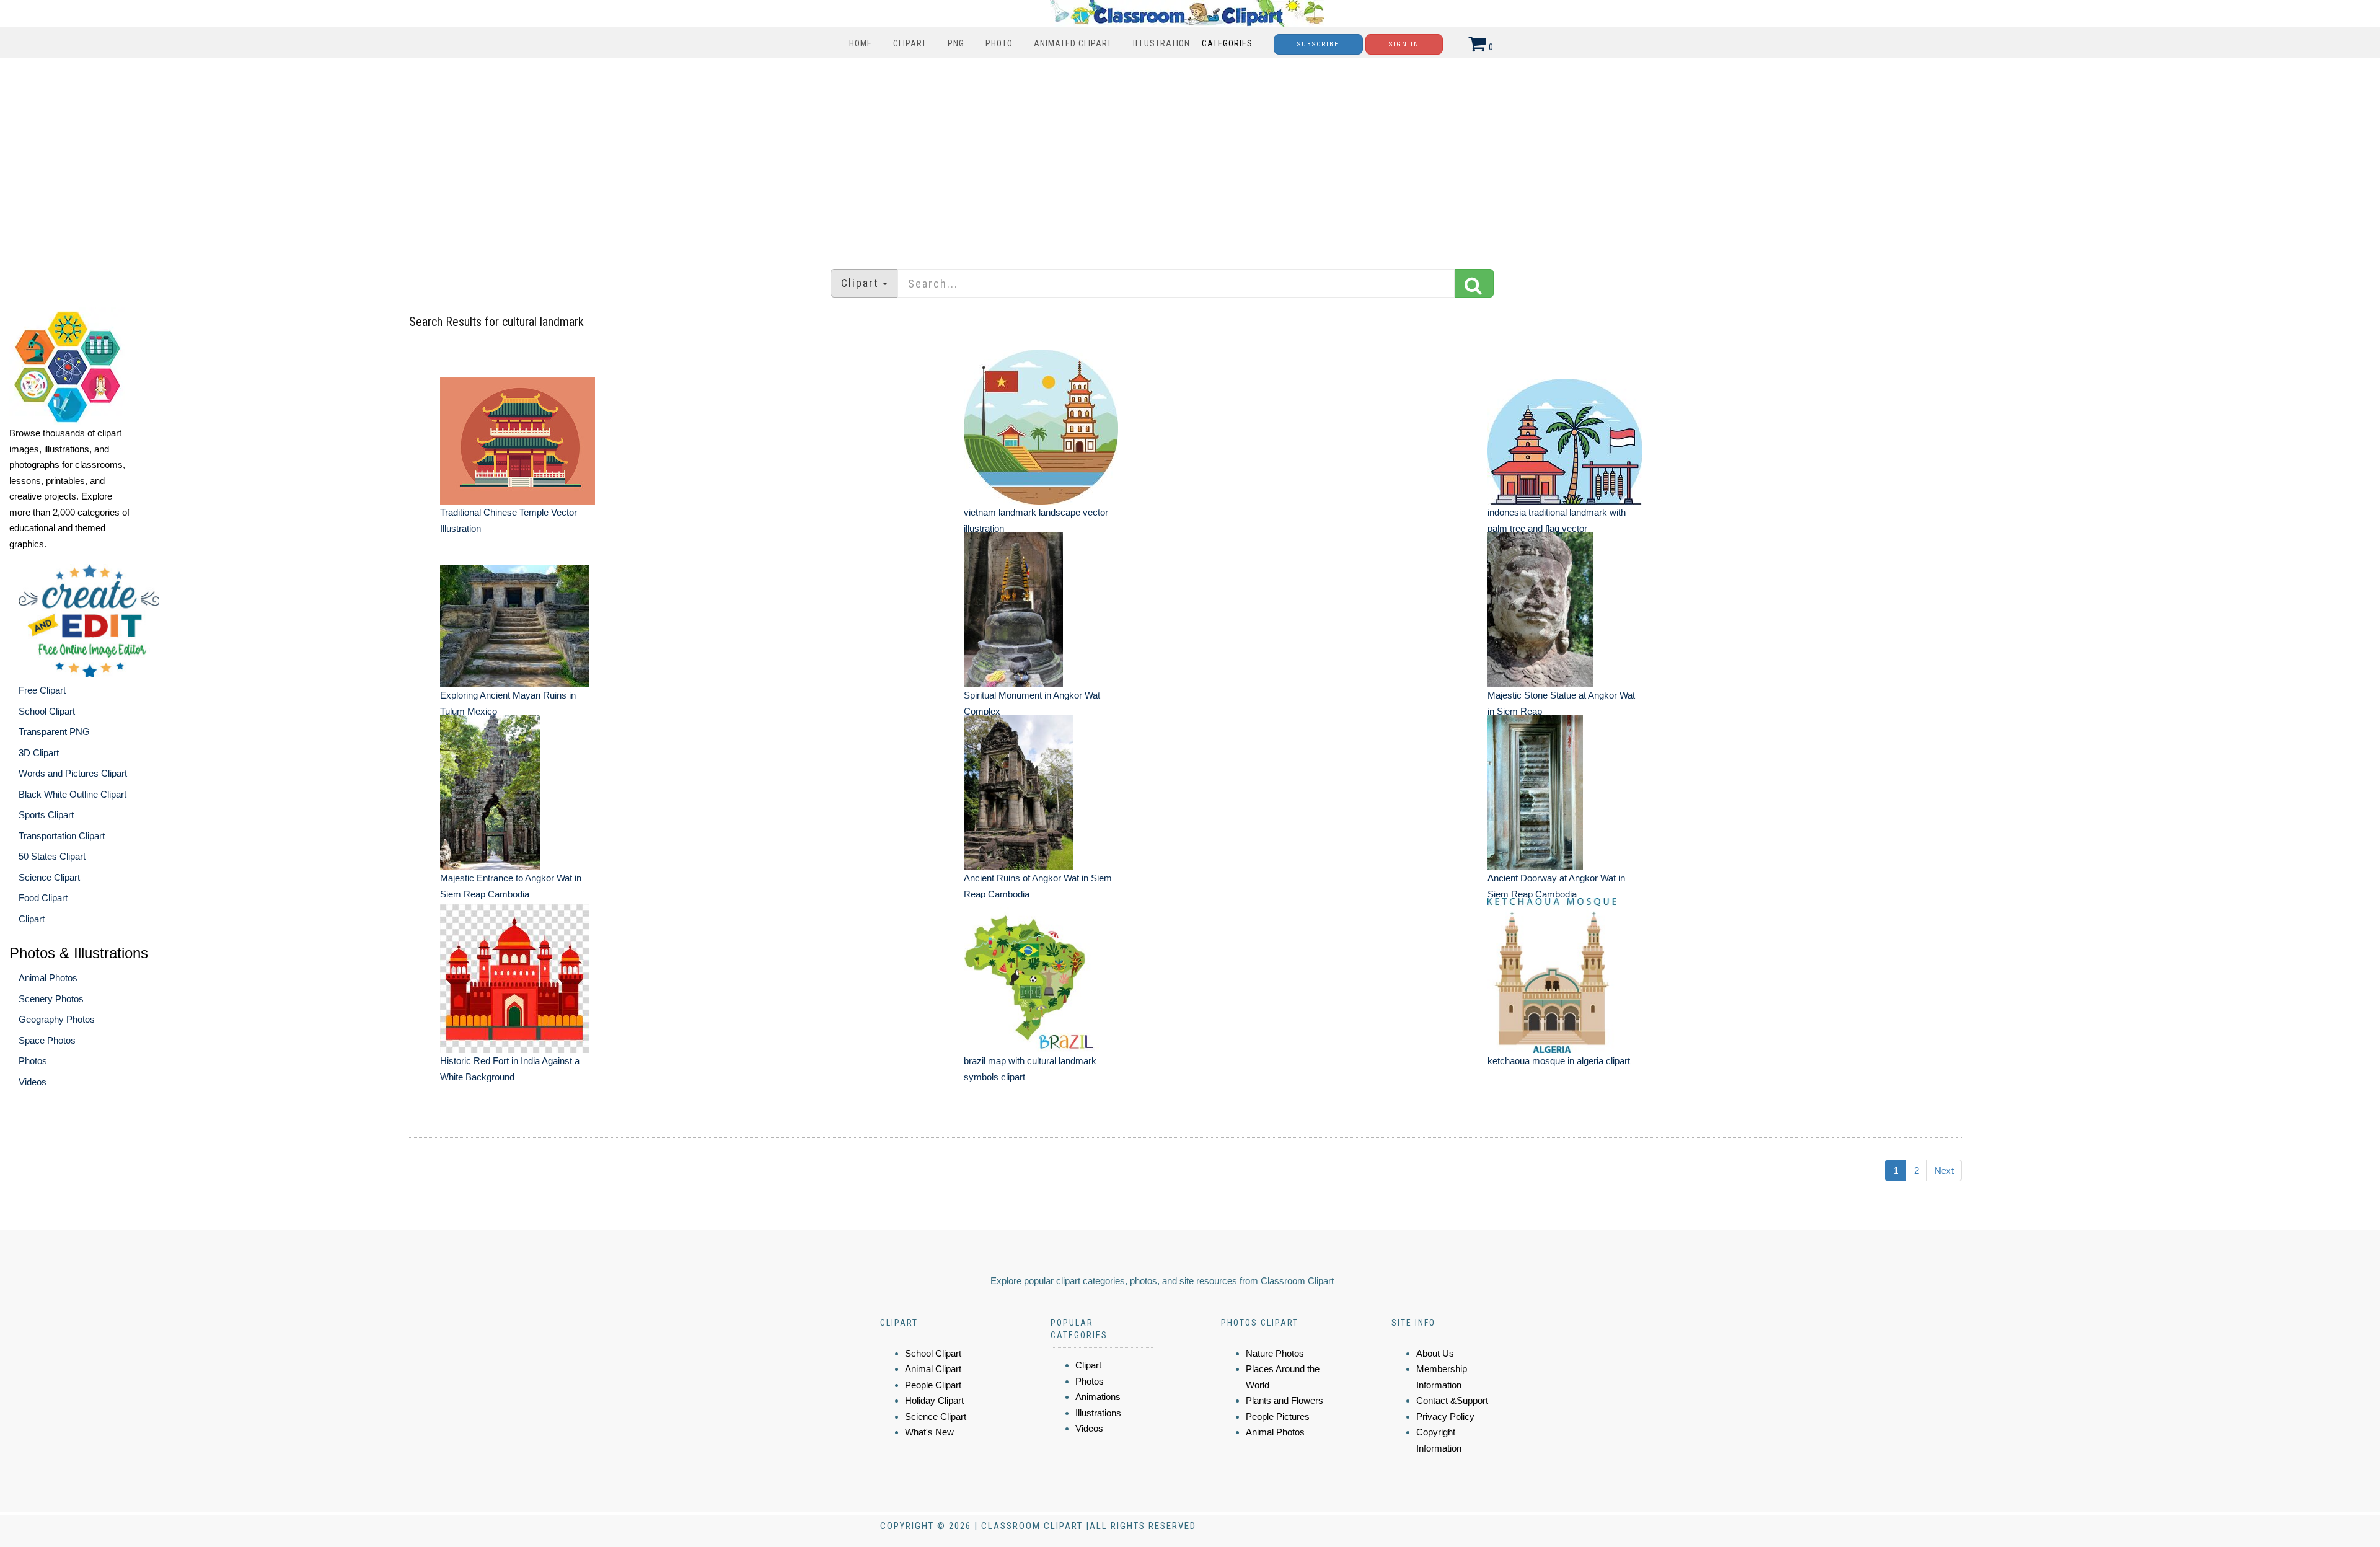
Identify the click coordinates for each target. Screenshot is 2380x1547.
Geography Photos (57, 1019)
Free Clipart (42, 690)
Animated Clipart (1073, 43)
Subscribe (1318, 44)
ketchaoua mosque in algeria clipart (1559, 1061)
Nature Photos (1275, 1353)
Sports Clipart (46, 815)
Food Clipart (43, 898)
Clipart (910, 43)
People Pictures (1278, 1417)
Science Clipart (49, 877)
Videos (33, 1082)
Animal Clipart (933, 1369)
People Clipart (933, 1385)
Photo (999, 43)
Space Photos (47, 1040)
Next (1944, 1170)
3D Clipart (39, 753)
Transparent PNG (54, 732)
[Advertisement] (1190, 157)
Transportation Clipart (62, 836)
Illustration (1161, 43)
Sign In (1404, 44)
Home (861, 43)
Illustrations (1098, 1413)
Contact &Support (1452, 1400)
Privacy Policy (1445, 1417)
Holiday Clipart (934, 1400)
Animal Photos (48, 978)
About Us (1435, 1353)
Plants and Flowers (1285, 1400)
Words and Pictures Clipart (73, 773)
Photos (33, 1061)
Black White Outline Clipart (73, 794)
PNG (956, 43)
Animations (1098, 1397)
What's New (929, 1432)
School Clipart (47, 711)
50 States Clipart (52, 856)
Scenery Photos (51, 999)
